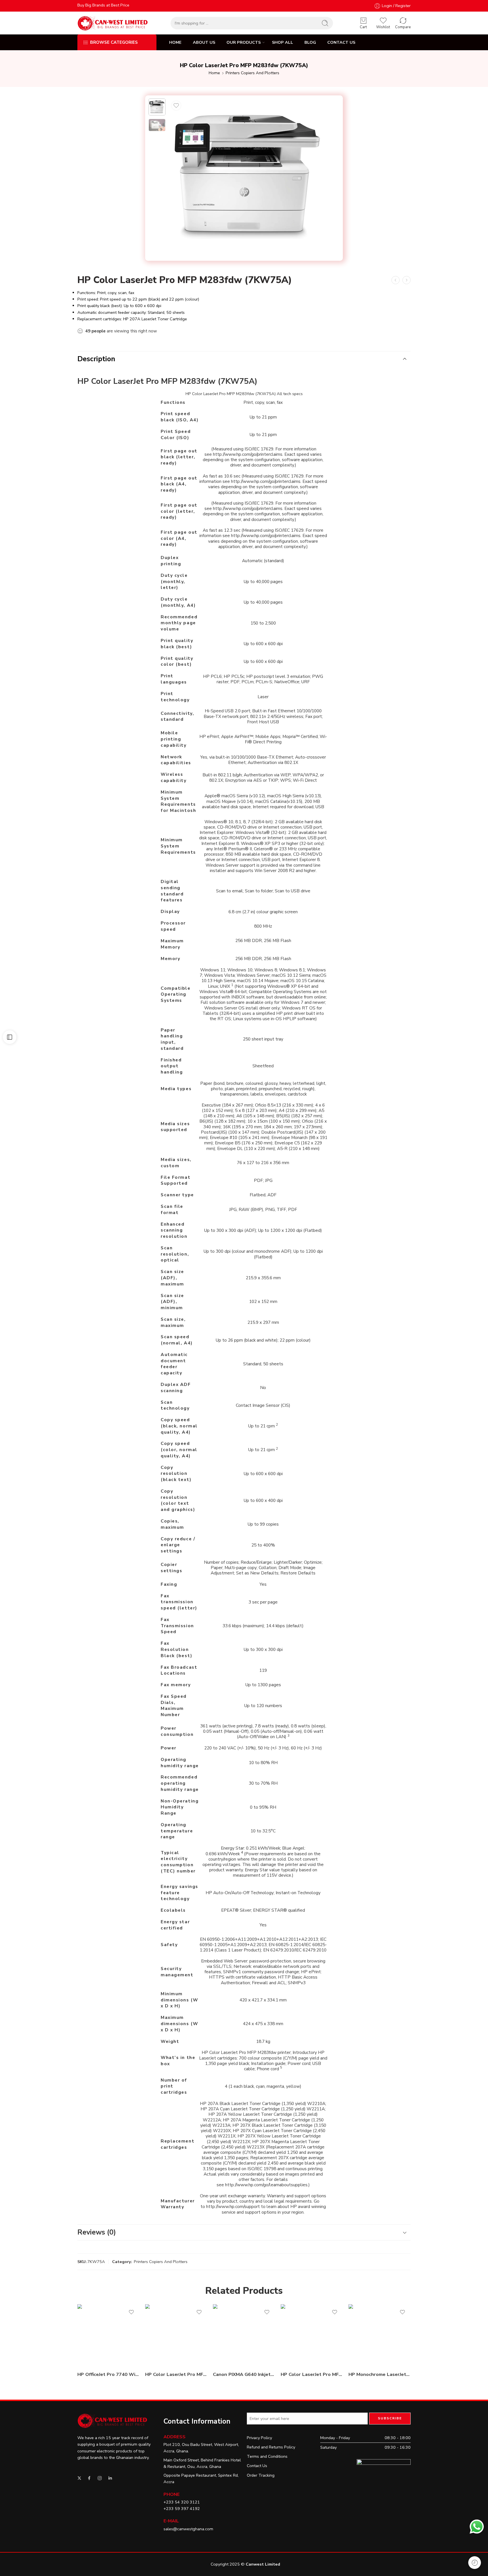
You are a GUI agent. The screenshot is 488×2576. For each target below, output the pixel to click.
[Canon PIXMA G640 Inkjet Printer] (244, 2335)
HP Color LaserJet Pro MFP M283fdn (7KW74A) (176, 2374)
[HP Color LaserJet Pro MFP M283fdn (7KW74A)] (176, 2335)
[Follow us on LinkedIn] (110, 2478)
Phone (172, 2494)
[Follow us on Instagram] (100, 2478)
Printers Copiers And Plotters (252, 73)
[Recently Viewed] (475, 2563)
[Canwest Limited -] (113, 23)
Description (96, 359)
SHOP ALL (283, 42)
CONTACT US (341, 42)
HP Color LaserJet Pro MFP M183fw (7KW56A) (312, 2374)
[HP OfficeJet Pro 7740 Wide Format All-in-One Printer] (108, 2335)
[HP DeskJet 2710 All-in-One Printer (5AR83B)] (407, 280)
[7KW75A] (157, 107)
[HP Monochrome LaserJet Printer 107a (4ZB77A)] (380, 2335)
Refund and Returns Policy (271, 2447)
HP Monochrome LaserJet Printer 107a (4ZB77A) (380, 2374)
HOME (175, 42)
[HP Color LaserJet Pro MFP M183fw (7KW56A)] (396, 280)
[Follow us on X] (79, 2478)
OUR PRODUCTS (244, 42)
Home (214, 73)
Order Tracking (261, 2475)
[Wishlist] (176, 106)
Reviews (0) (97, 2232)
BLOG (310, 42)
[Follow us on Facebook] (89, 2478)
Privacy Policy (259, 2438)
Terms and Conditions (267, 2456)
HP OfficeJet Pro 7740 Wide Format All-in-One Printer (108, 2374)
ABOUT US (204, 42)
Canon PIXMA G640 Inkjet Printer (244, 2374)
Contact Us (257, 2466)
